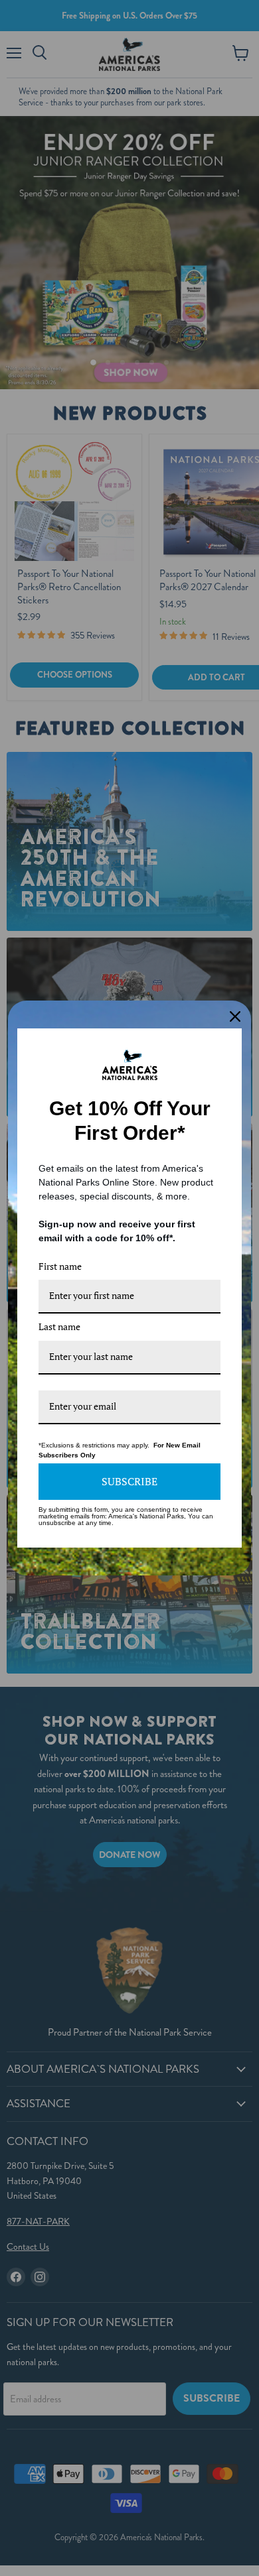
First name (60, 1266)
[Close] (235, 1016)
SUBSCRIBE (129, 1481)
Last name (59, 1326)
